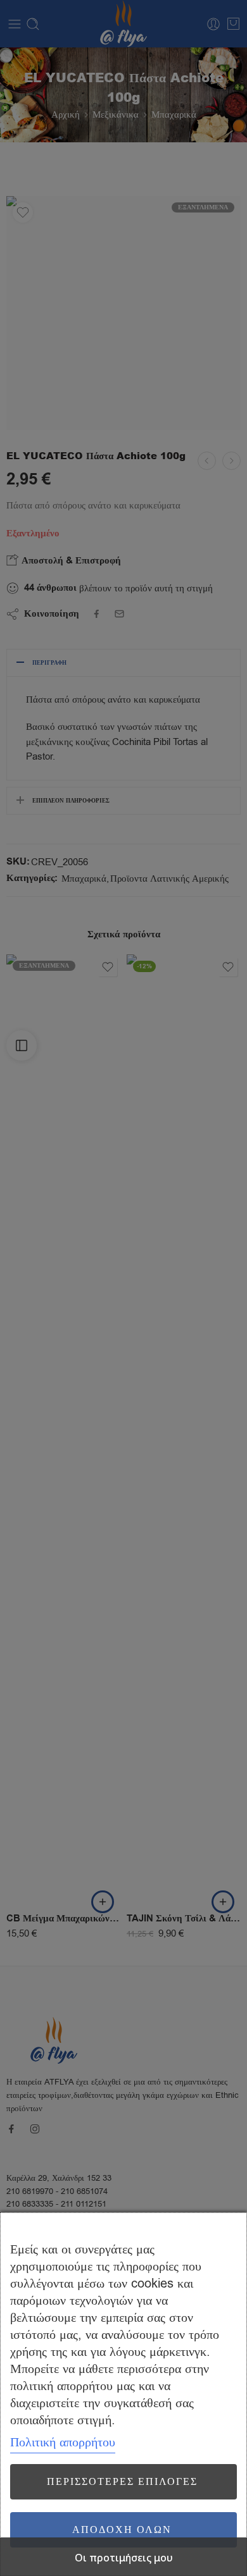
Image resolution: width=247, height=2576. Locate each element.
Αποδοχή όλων (122, 2530)
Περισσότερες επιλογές (122, 2482)
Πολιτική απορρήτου (63, 2442)
